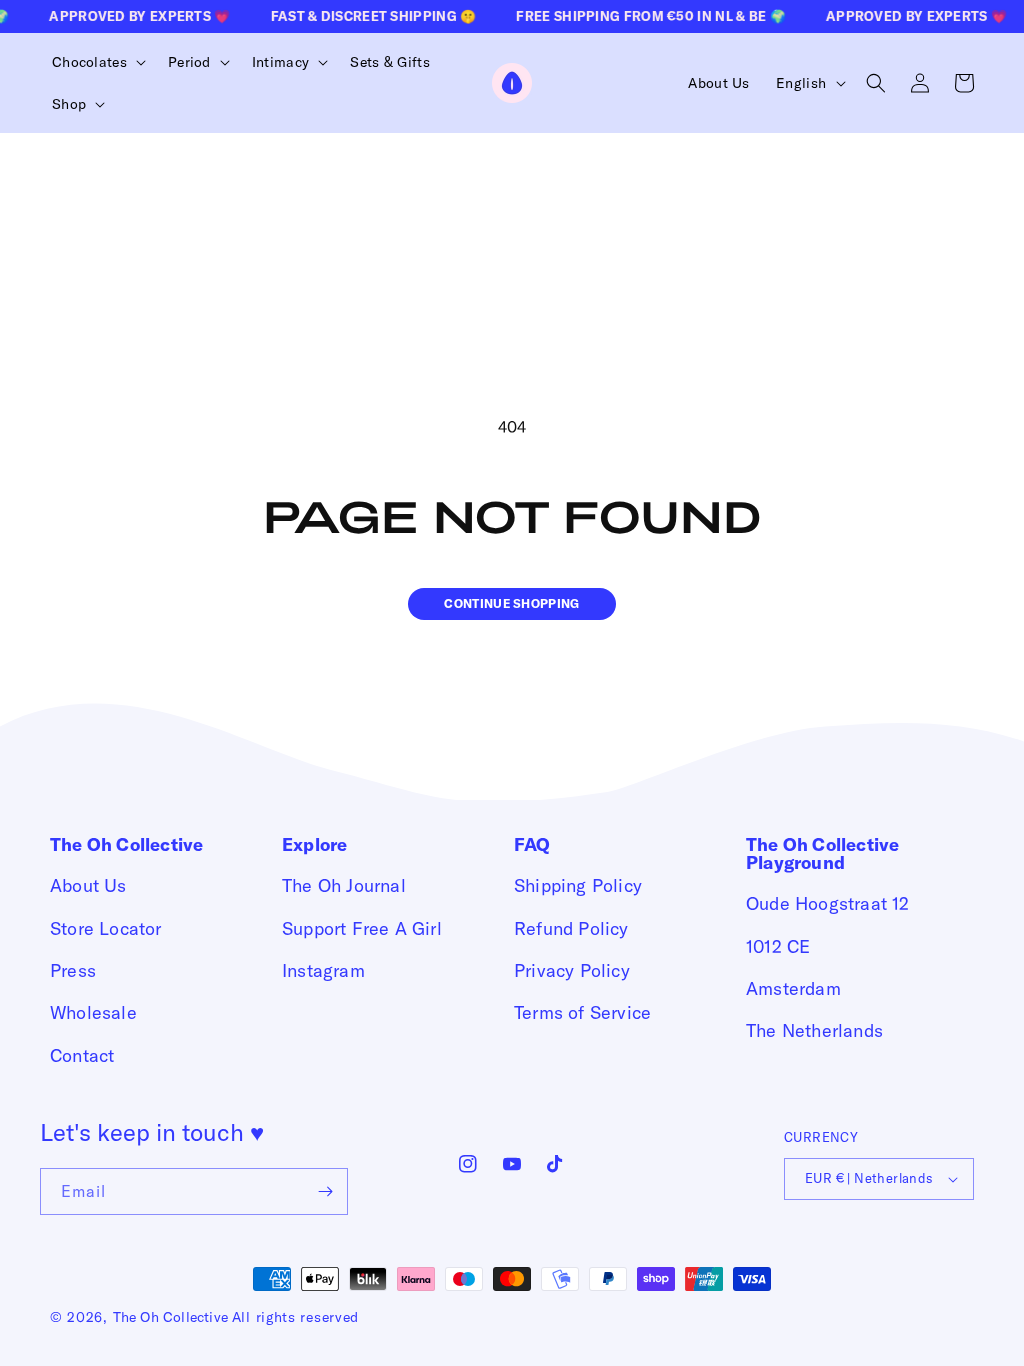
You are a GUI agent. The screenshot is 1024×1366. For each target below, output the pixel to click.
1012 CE (778, 946)
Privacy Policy (572, 970)
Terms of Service (582, 1012)
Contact (82, 1055)
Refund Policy (571, 928)
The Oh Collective (170, 1317)
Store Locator (106, 928)
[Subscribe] (325, 1191)
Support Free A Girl (362, 928)
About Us (88, 885)
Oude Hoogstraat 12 (828, 903)
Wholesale (93, 1012)
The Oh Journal (344, 885)
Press (73, 970)
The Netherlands (814, 1030)
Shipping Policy (578, 885)
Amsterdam (793, 988)
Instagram (323, 970)
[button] (96, 62)
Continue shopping (511, 603)
